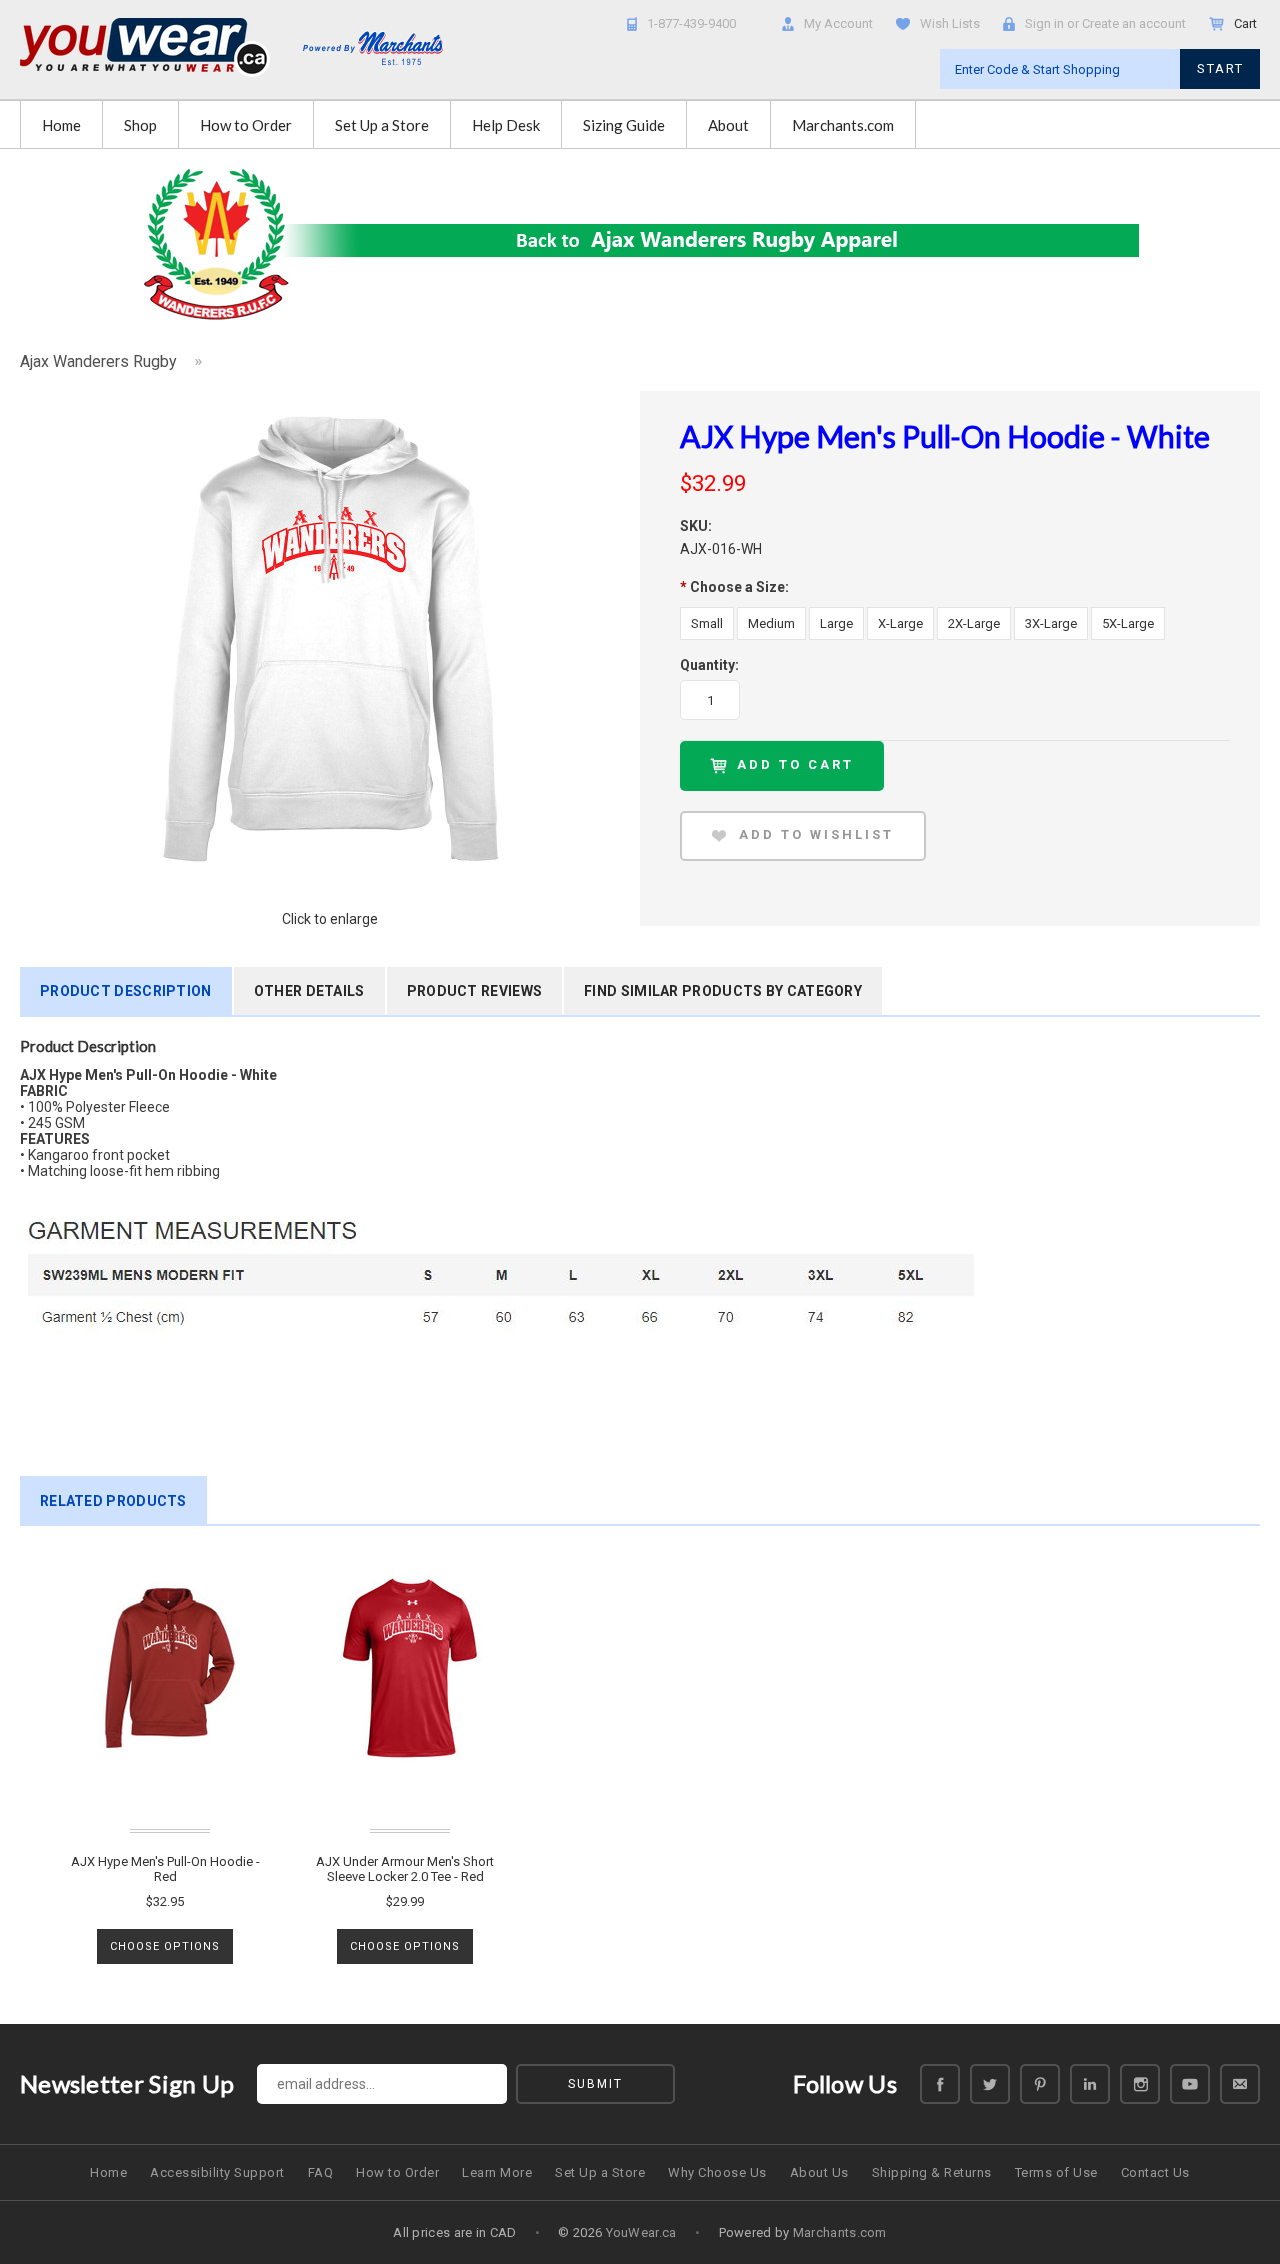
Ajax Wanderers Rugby (98, 361)
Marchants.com (843, 125)
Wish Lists (950, 23)
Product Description (126, 991)
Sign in (1044, 23)
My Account (838, 23)
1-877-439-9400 (691, 23)
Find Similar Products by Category (723, 991)
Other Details (309, 991)
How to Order (246, 125)
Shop (140, 125)
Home (61, 125)
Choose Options (165, 1946)
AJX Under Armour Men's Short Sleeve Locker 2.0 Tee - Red (405, 1869)
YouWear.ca (641, 2232)
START (1220, 68)
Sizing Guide (624, 125)
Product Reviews (475, 991)
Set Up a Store (382, 125)
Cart (1247, 23)
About (728, 125)
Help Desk (506, 125)
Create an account (1134, 23)
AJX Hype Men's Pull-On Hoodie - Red (165, 1869)
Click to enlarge (330, 919)
